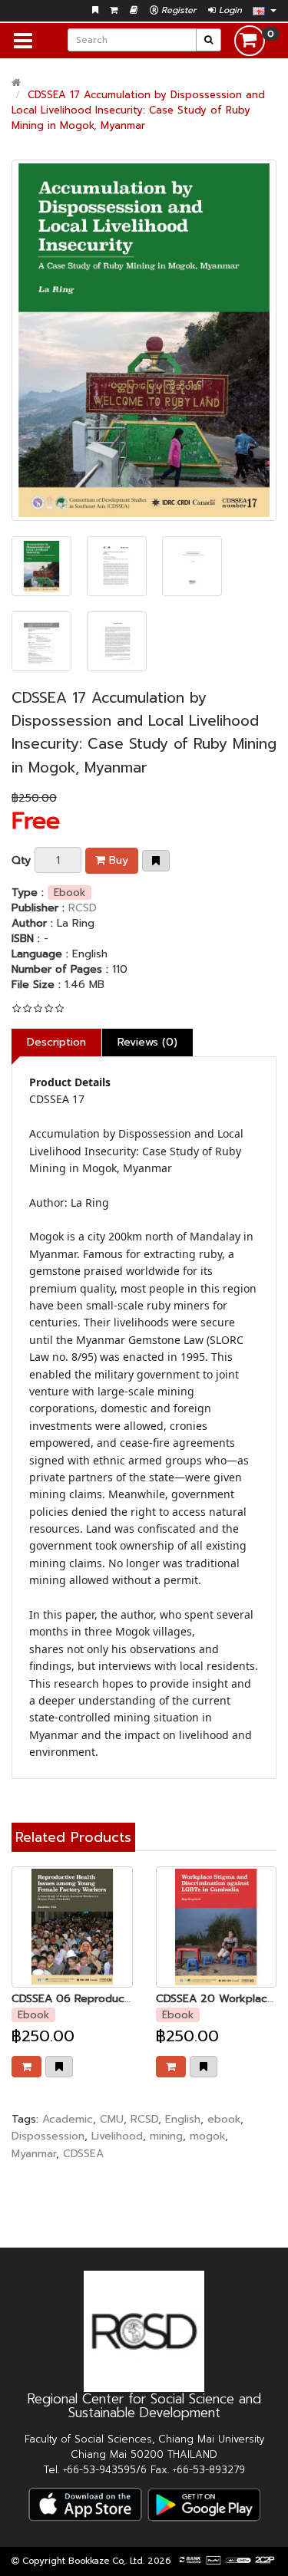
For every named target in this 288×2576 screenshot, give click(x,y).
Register (177, 10)
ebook (224, 2119)
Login (229, 10)
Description (56, 1042)
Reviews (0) (147, 1042)
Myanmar (34, 2154)
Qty (21, 860)
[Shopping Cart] (114, 10)
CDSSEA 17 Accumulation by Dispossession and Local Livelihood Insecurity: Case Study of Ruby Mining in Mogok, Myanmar (138, 110)
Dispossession (48, 2136)
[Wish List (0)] (95, 10)
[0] (250, 40)
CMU (112, 2119)
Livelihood (117, 2136)
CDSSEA (83, 2154)
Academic (68, 2119)
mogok (207, 2136)
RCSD (83, 908)
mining (166, 2136)
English (183, 2119)
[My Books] (134, 10)
